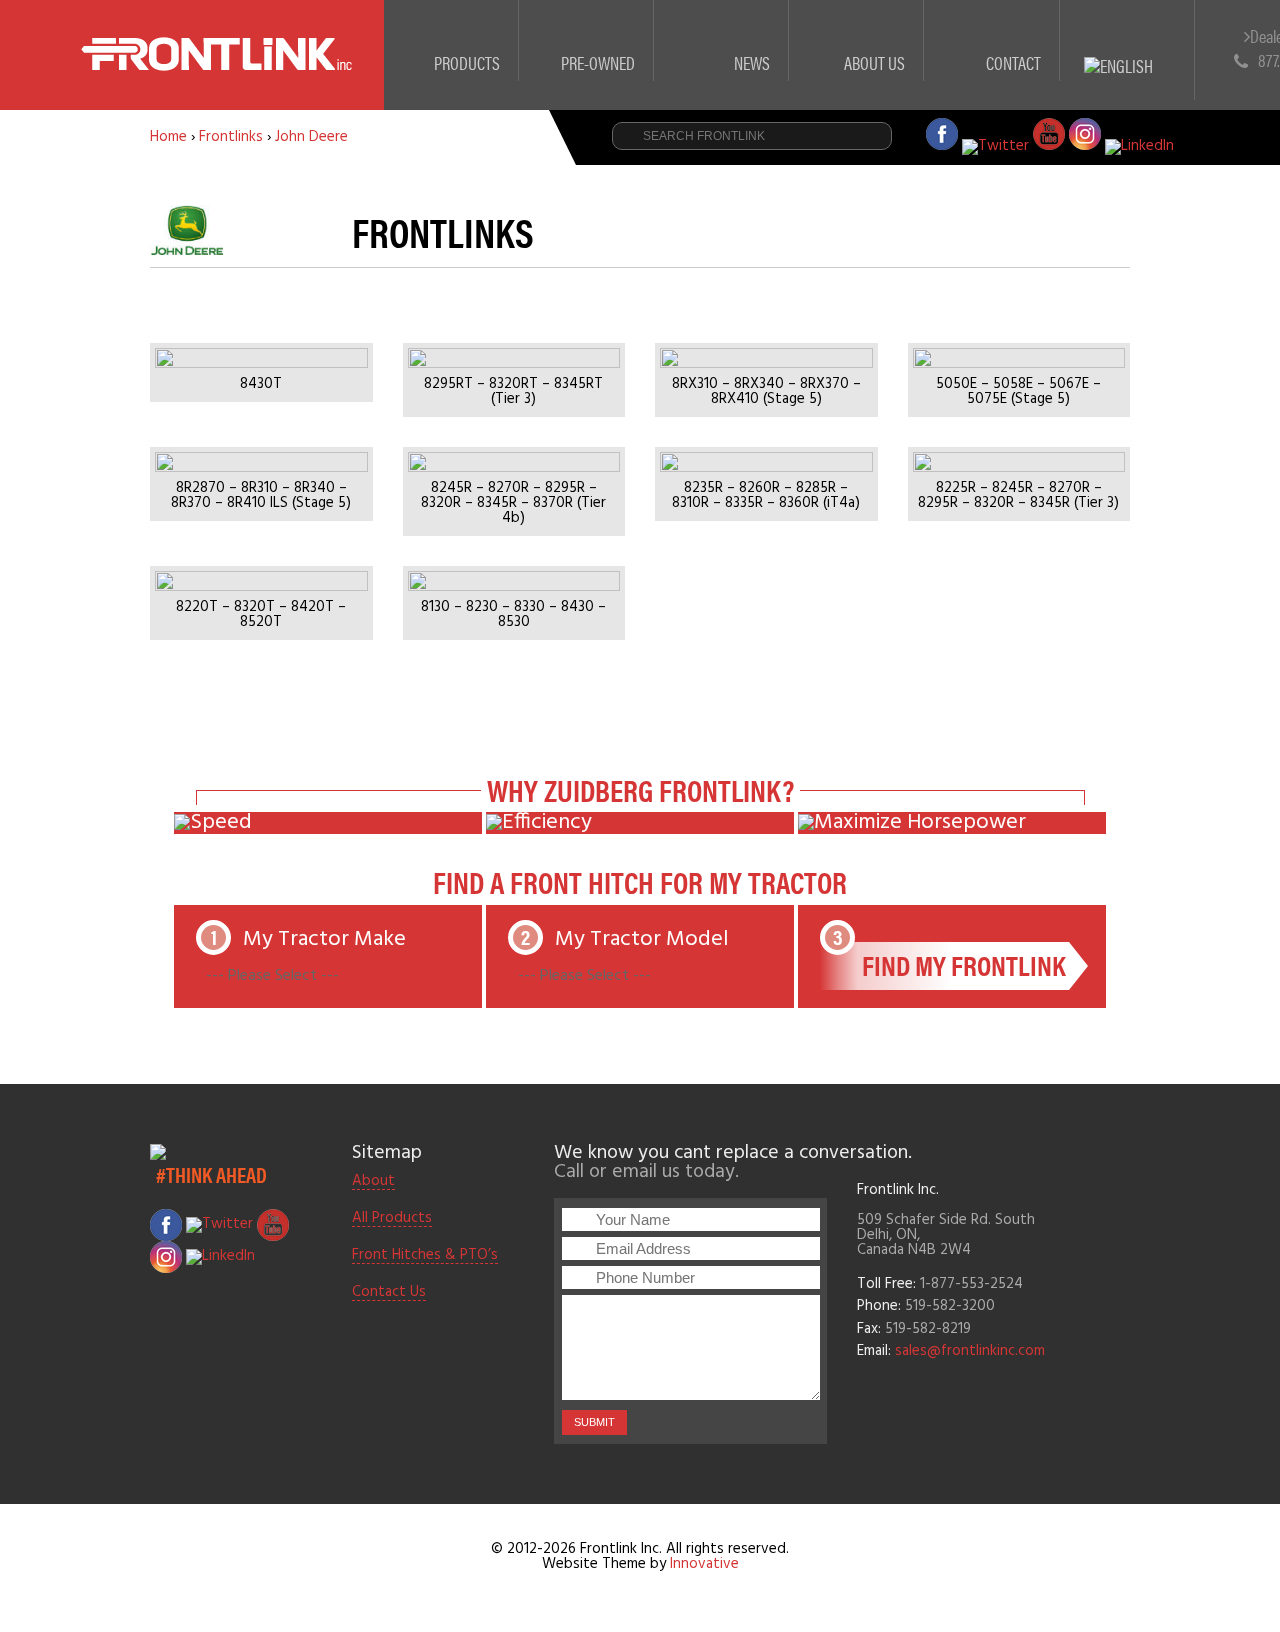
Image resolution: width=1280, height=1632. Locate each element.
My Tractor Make (306, 955)
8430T (261, 384)
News (752, 62)
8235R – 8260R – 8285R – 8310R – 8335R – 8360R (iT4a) (766, 496)
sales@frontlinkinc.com (970, 1351)
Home (168, 137)
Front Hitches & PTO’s (425, 1256)
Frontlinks (231, 137)
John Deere (311, 137)
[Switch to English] (1127, 42)
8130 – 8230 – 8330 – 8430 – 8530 (513, 615)
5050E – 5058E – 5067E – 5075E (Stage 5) (1018, 392)
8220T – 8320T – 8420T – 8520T (261, 615)
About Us (874, 62)
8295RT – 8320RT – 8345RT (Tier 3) (513, 392)
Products (467, 62)
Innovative (704, 1564)
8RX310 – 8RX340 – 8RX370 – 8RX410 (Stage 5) (766, 392)
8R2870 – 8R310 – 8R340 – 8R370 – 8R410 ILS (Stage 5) (261, 496)
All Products (392, 1219)
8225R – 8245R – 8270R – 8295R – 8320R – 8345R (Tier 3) (1018, 496)
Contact (1013, 62)
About (373, 1182)
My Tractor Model (641, 939)
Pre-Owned (598, 62)
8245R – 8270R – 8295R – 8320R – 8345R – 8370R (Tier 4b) (513, 503)
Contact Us (389, 1293)
